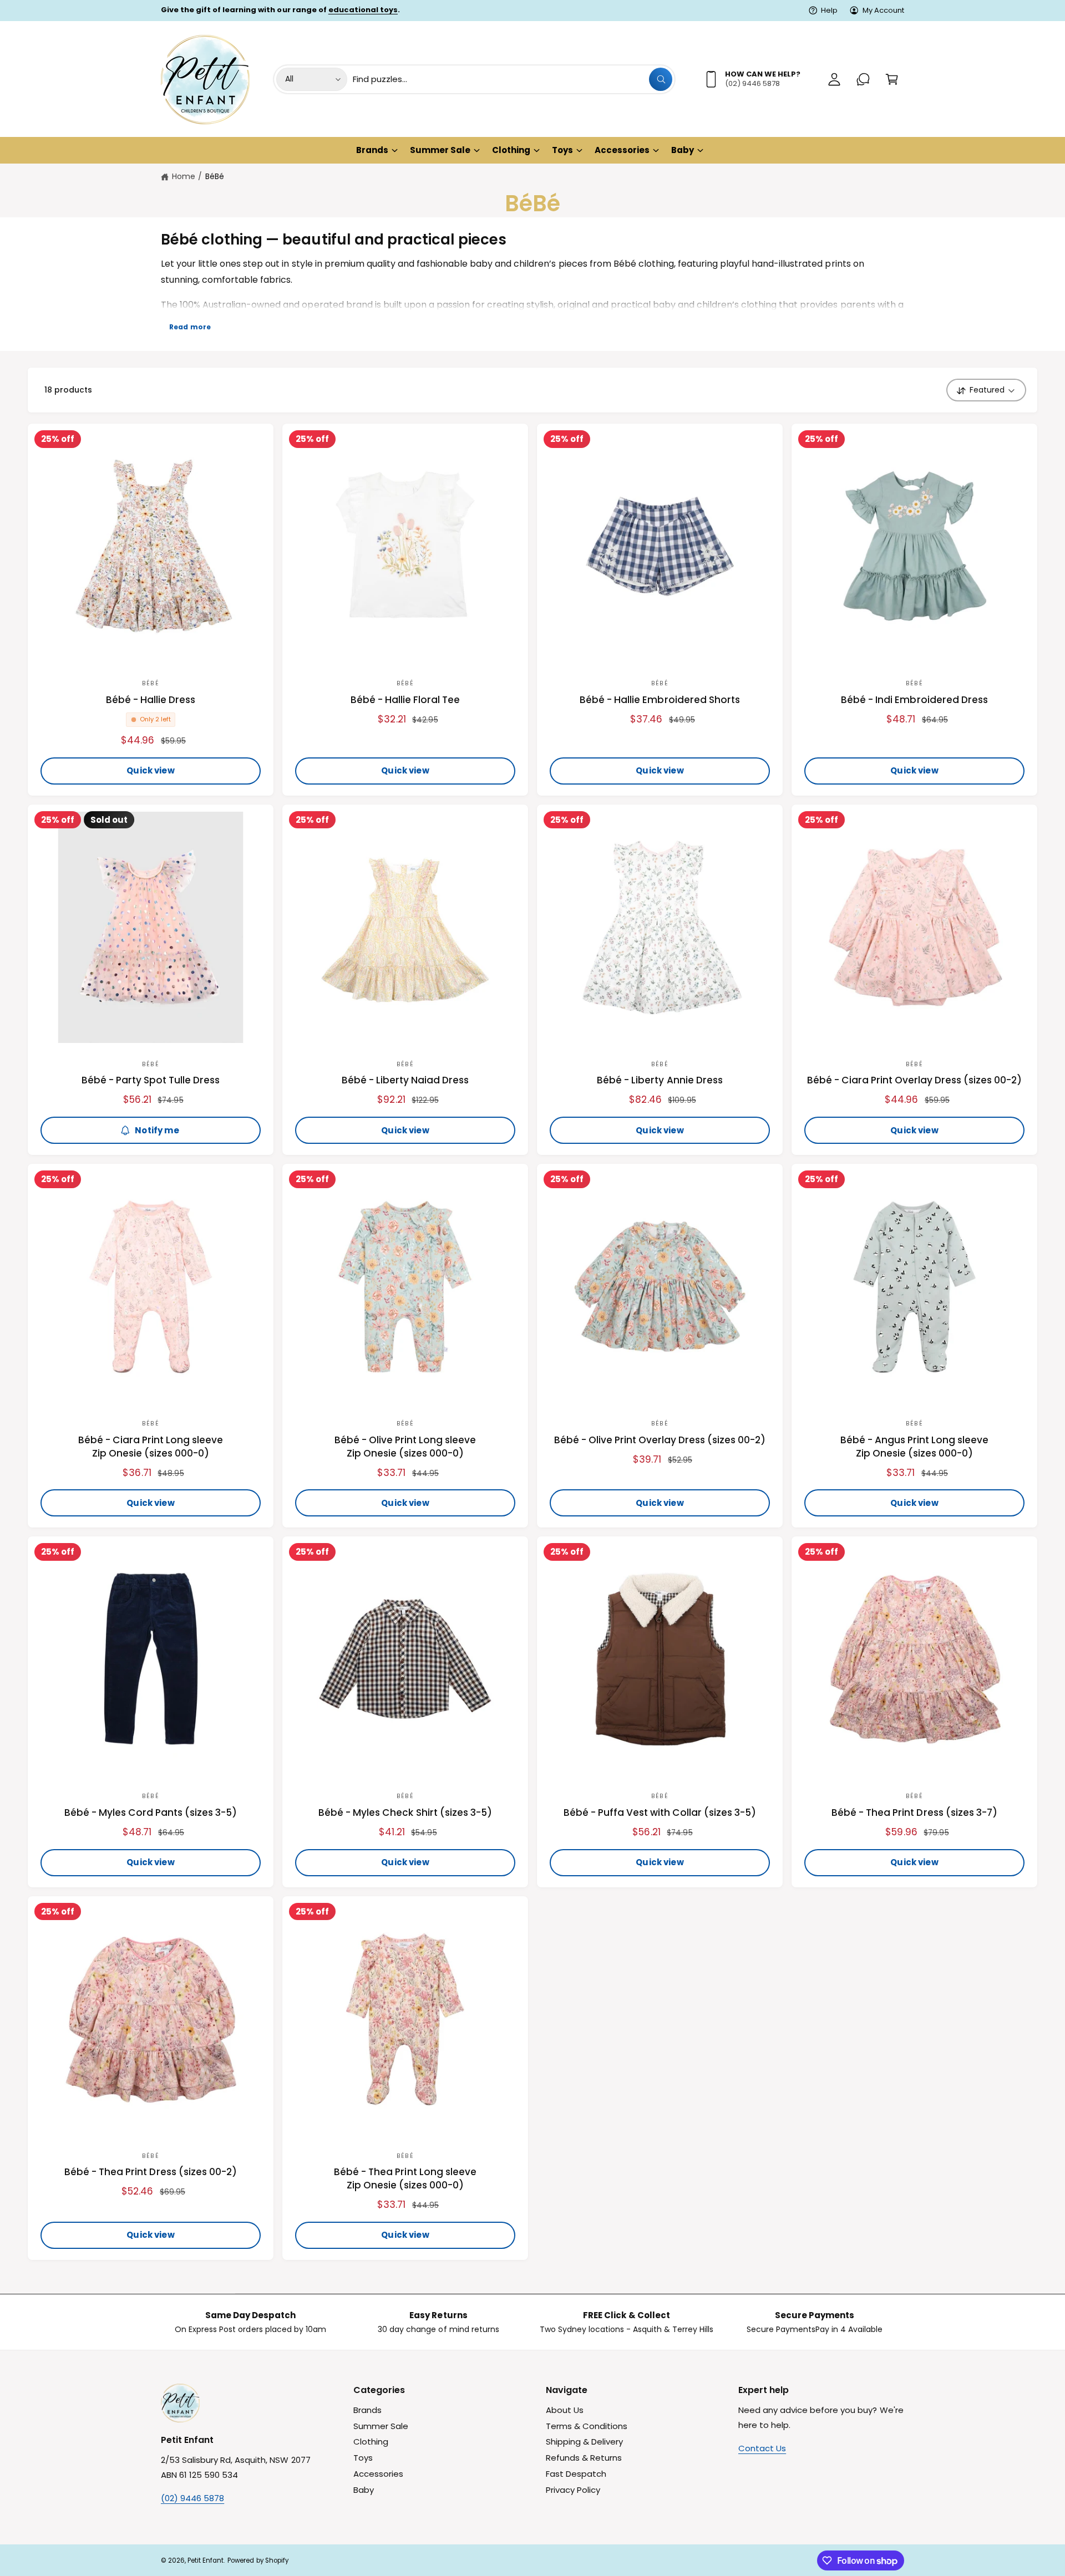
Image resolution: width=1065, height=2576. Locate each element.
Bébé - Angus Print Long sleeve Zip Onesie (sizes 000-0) (915, 1447)
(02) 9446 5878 (192, 2498)
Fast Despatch (576, 2474)
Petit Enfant (206, 2560)
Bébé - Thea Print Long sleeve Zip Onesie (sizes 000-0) (405, 2179)
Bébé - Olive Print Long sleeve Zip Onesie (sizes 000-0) (405, 1447)
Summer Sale (440, 150)
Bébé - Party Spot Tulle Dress (151, 1080)
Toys (562, 150)
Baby (683, 150)
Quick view (151, 770)
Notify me (157, 1130)
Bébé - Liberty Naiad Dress (405, 1080)
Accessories (622, 150)
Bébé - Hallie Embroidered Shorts (660, 700)
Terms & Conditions (587, 2426)
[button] (892, 79)
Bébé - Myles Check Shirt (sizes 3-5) (405, 1813)
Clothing (511, 150)
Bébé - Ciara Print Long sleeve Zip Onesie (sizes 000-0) (151, 1447)
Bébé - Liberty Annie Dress (660, 1080)
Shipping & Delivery (584, 2442)
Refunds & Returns (584, 2458)
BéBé (215, 176)
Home (184, 176)
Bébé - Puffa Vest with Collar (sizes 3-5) (660, 1813)
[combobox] (513, 79)
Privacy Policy (573, 2490)
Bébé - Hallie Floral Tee (405, 700)
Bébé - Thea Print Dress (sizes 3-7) (914, 1813)
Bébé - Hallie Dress (151, 700)
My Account (883, 10)
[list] (532, 2322)
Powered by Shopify (258, 2560)
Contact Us (762, 2448)
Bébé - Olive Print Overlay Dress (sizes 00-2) (660, 1440)
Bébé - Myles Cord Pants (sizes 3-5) (151, 1813)
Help (829, 10)
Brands (372, 150)
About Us (565, 2410)
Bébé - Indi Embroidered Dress (914, 700)
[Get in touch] (863, 79)
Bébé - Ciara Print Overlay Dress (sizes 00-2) (915, 1080)
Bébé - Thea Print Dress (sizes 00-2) (151, 2172)
